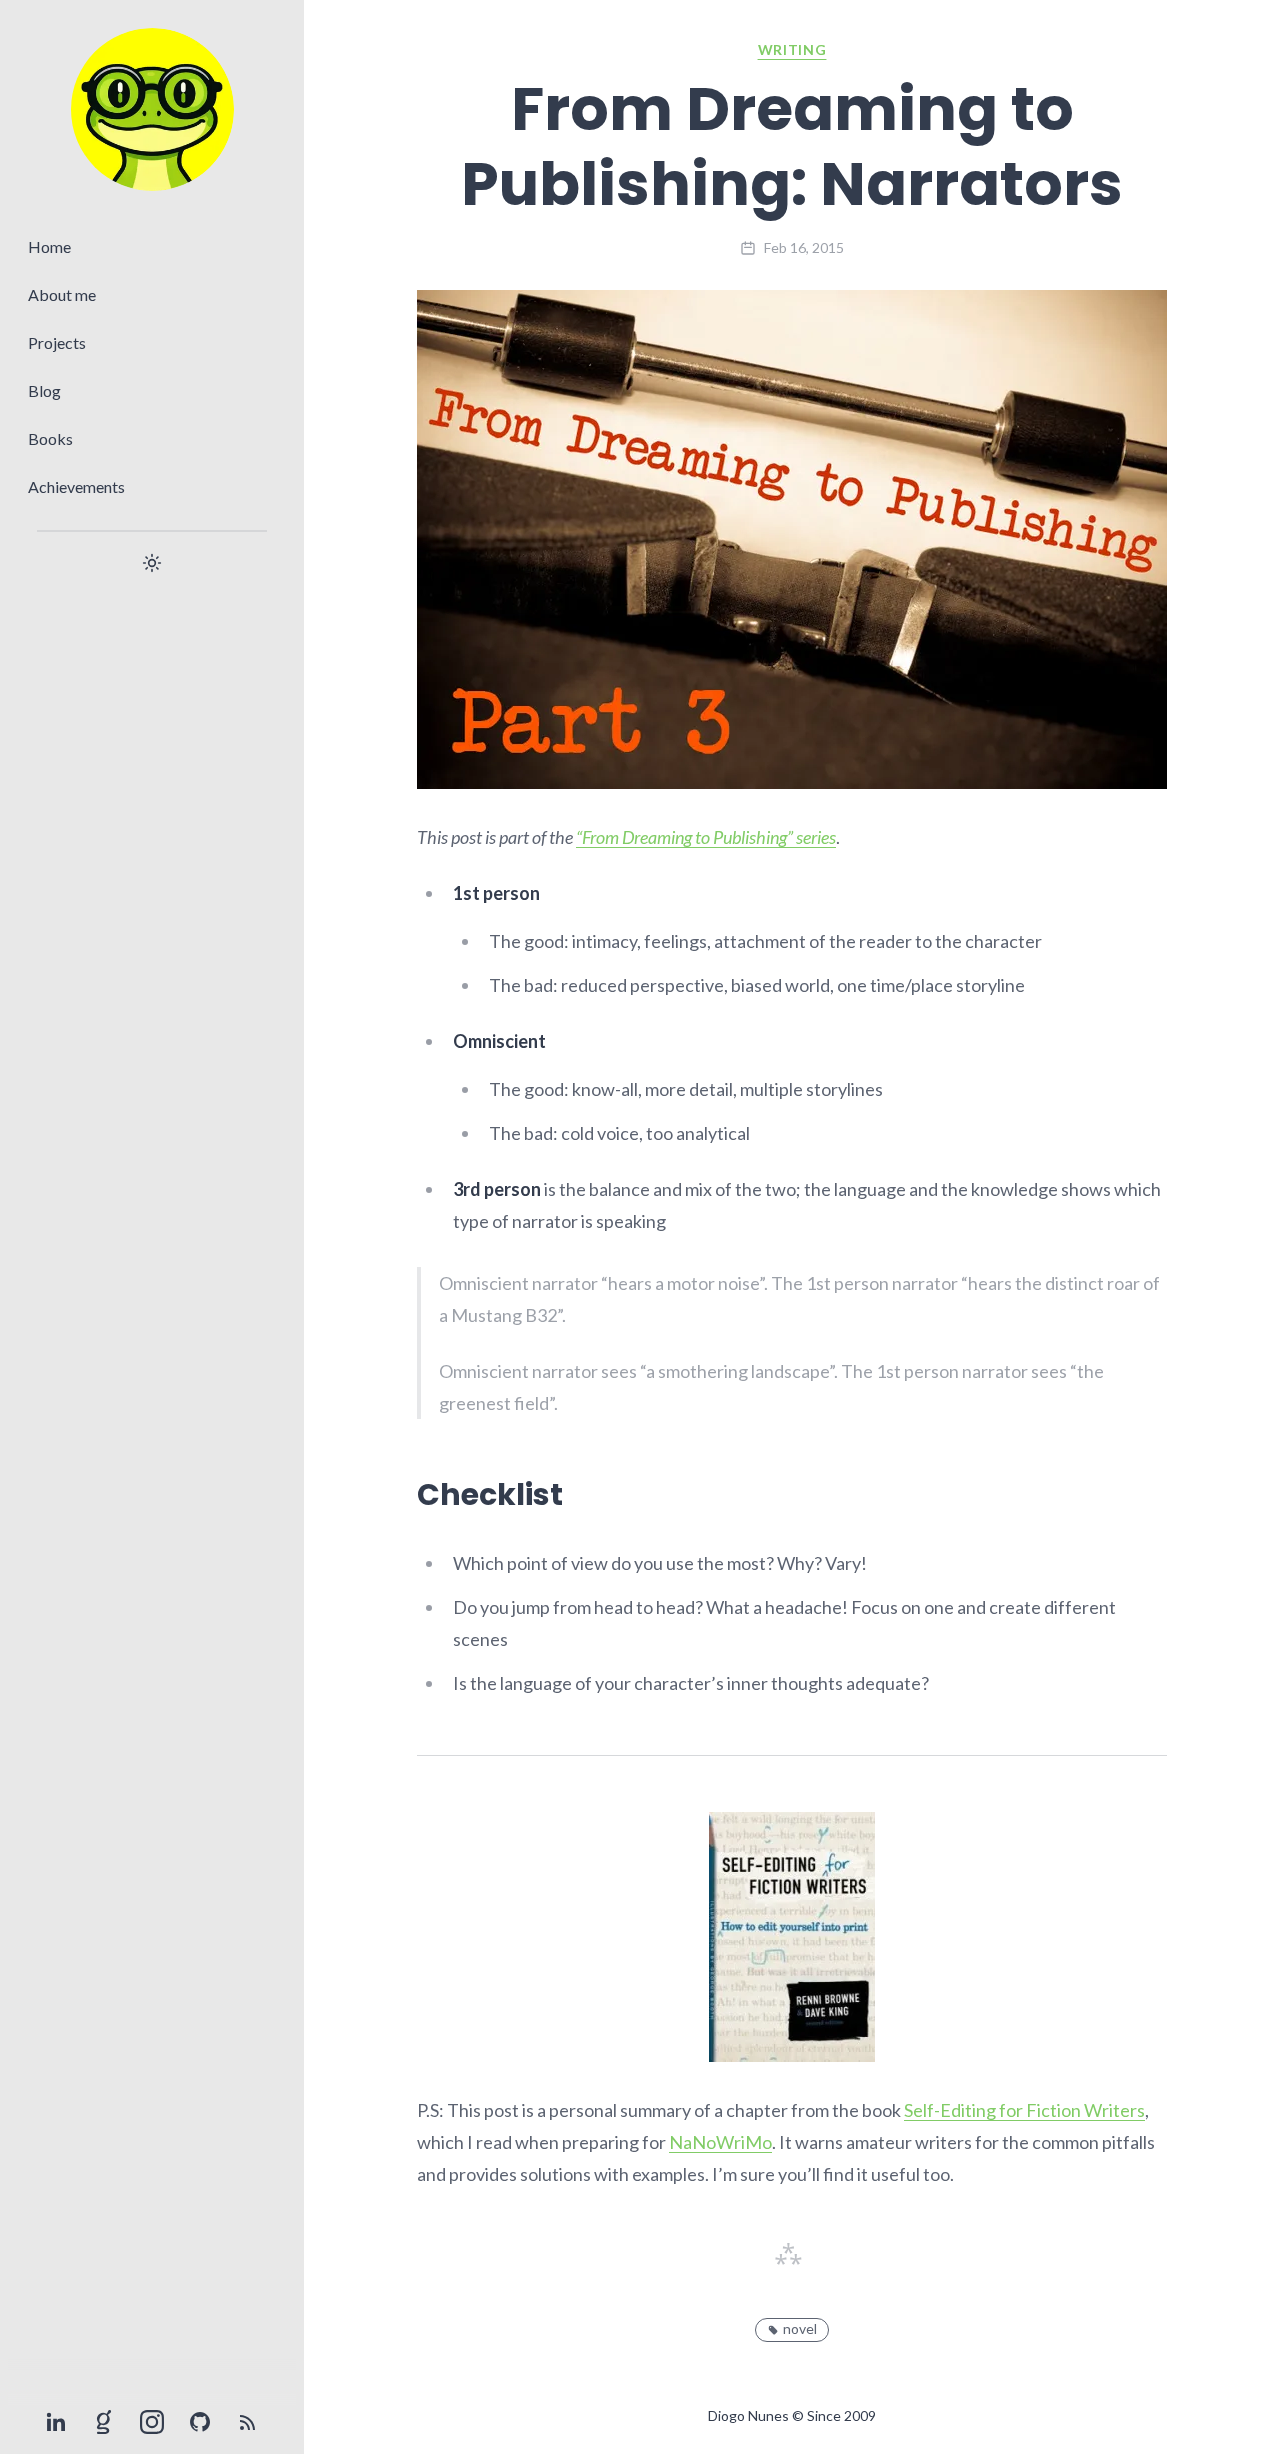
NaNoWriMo (720, 2142)
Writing (792, 49)
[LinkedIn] (56, 2422)
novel (800, 2328)
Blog (44, 390)
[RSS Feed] (248, 2422)
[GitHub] (200, 2422)
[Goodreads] (104, 2422)
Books (50, 438)
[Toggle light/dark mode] (152, 563)
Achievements (76, 486)
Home (49, 246)
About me (62, 294)
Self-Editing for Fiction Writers (1024, 2110)
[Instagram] (152, 2422)
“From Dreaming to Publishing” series (706, 837)
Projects (57, 342)
